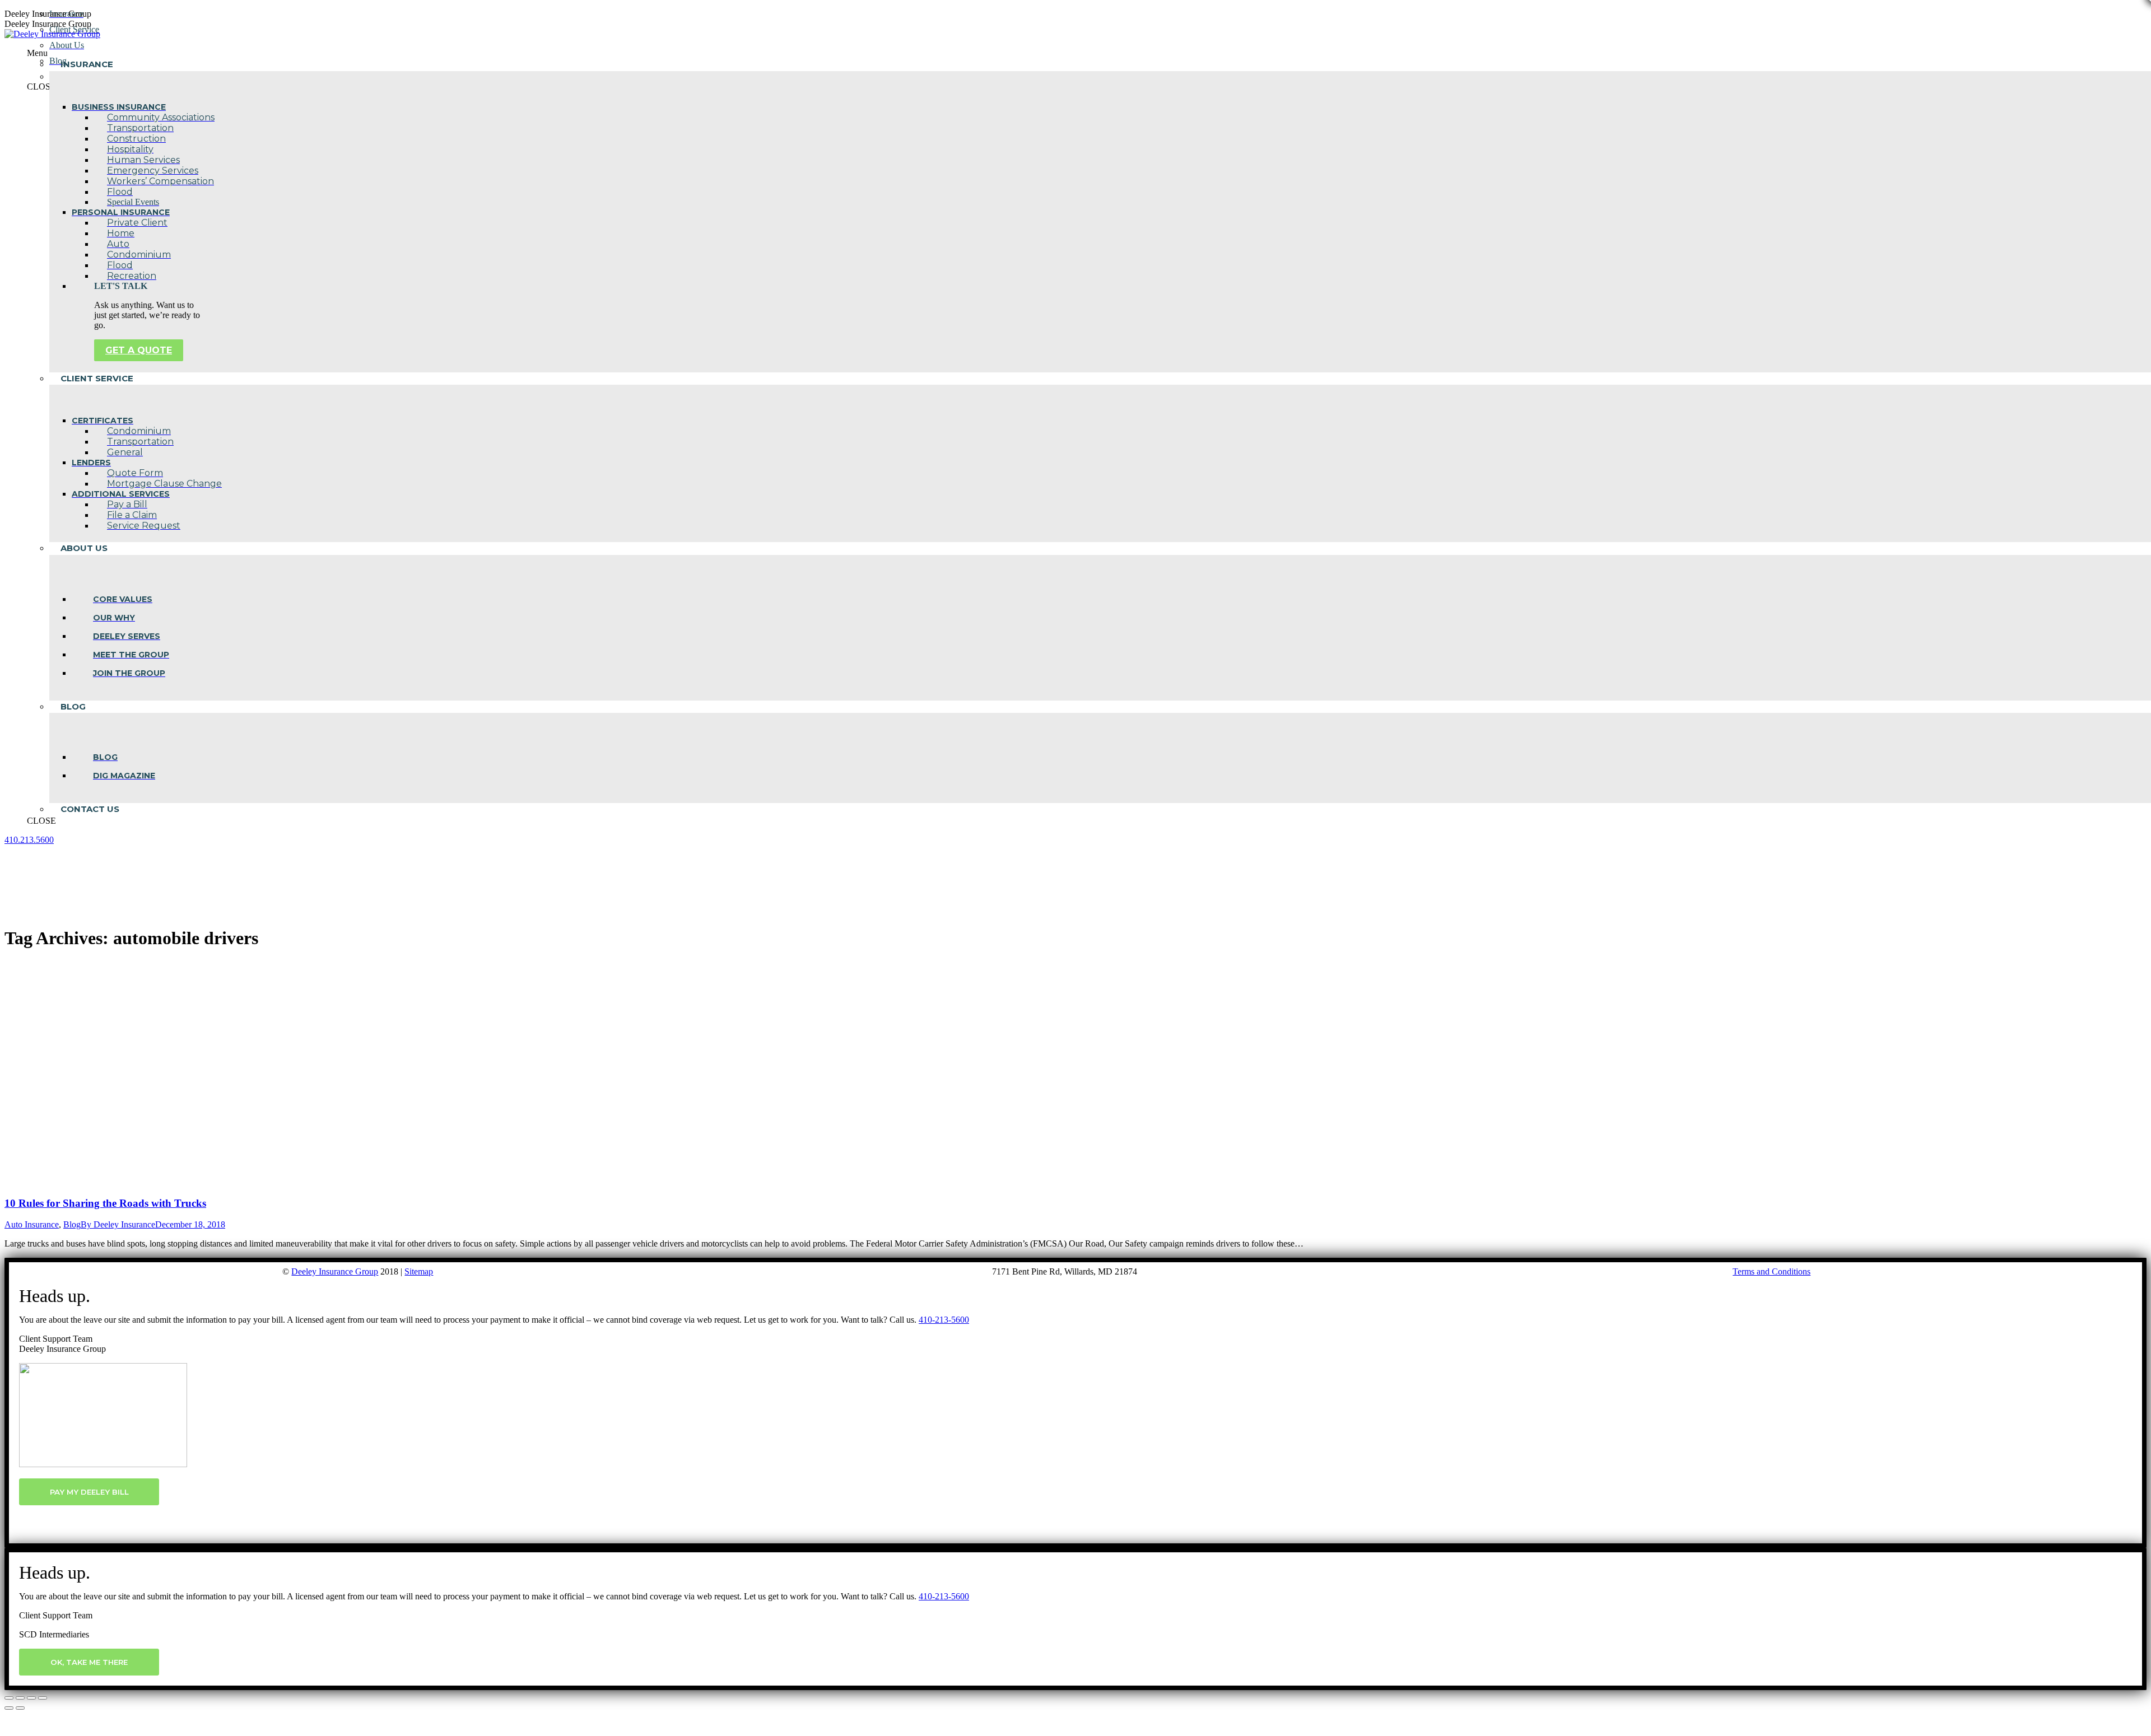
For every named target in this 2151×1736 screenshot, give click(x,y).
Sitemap (419, 1271)
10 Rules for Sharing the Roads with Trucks (105, 1203)
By (118, 1224)
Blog (72, 1224)
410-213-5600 (944, 1320)
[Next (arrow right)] (20, 1708)
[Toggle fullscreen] (31, 1698)
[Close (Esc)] (9, 1698)
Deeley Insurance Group (335, 1271)
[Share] (20, 1698)
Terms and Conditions (1771, 1271)
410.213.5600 (29, 840)
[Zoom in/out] (43, 1698)
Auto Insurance (32, 1224)
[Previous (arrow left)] (9, 1708)
